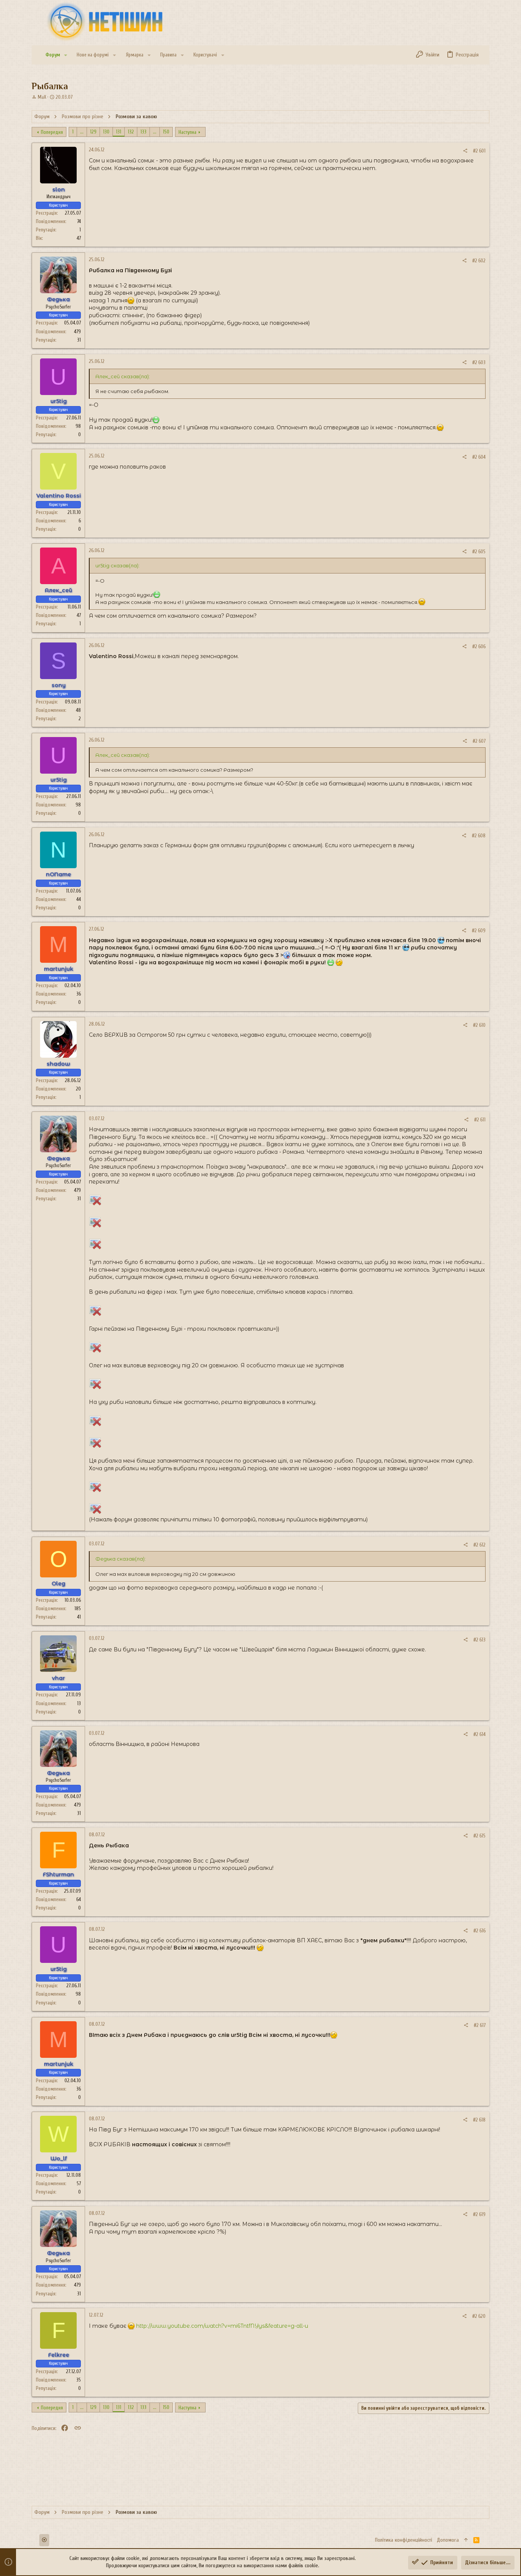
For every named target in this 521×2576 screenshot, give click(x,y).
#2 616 (479, 1931)
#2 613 (479, 1640)
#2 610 (479, 1025)
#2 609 (479, 931)
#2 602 (479, 261)
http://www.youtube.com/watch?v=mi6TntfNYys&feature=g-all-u (222, 2326)
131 (119, 132)
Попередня (52, 132)
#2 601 (479, 151)
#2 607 (479, 741)
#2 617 (480, 2025)
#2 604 (479, 457)
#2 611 (480, 1120)
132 (131, 132)
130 (106, 132)
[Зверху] (466, 2540)
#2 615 (479, 1836)
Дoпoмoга (448, 2540)
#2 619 (479, 2214)
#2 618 (479, 2120)
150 (166, 132)
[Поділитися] (465, 151)
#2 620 (479, 2316)
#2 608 (479, 836)
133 (143, 132)
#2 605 (479, 552)
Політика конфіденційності (404, 2540)
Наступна (187, 132)
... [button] (82, 132)
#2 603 (479, 362)
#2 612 (479, 1545)
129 (93, 132)
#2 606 (479, 646)
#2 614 (479, 1734)
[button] (66, 55)
